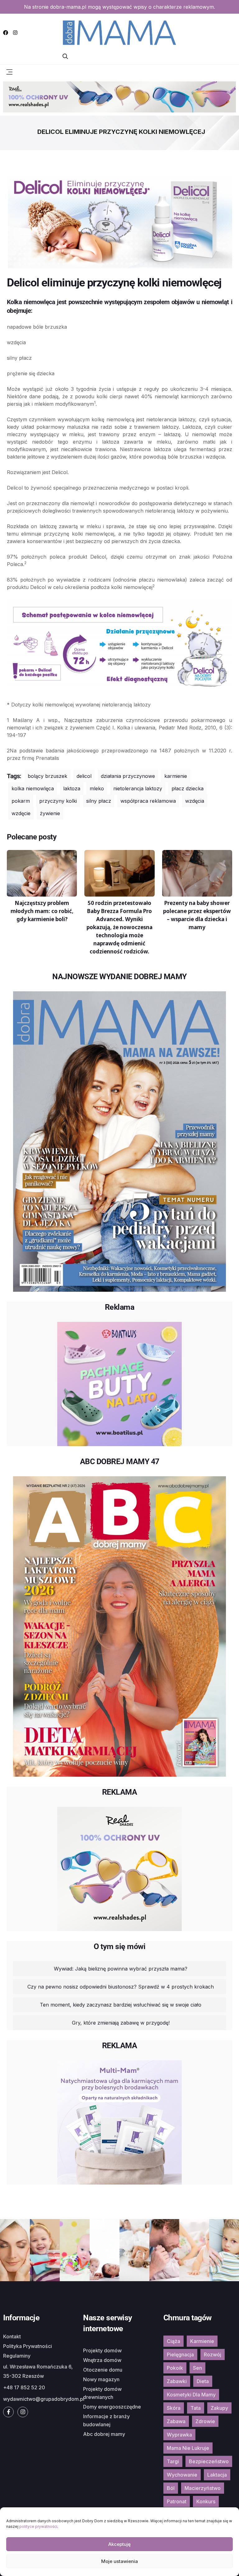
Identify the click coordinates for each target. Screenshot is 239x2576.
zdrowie (205, 2421)
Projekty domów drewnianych (102, 2393)
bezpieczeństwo (209, 2461)
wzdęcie (21, 813)
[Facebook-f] (8, 2412)
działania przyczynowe (128, 776)
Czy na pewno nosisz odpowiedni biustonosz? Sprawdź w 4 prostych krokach (121, 1987)
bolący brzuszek (47, 776)
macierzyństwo (203, 2488)
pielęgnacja (180, 2354)
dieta (203, 2381)
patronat (177, 2501)
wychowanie (182, 2475)
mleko (97, 788)
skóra (174, 2408)
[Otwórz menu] (9, 71)
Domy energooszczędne (112, 2407)
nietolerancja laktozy (138, 788)
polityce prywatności (38, 2526)
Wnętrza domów (102, 2360)
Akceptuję (119, 2544)
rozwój (213, 2354)
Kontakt (12, 2336)
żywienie (50, 813)
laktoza (72, 788)
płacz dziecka (187, 788)
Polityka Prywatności (28, 2346)
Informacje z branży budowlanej (106, 2420)
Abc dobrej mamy (104, 2434)
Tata (196, 2408)
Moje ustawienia (119, 2561)
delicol (84, 776)
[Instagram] (15, 33)
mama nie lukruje (188, 2448)
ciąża (173, 2341)
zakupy (219, 2408)
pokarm (21, 801)
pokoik (175, 2368)
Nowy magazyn (101, 2379)
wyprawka (179, 2435)
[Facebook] (6, 33)
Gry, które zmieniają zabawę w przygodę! (121, 2023)
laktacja (217, 2475)
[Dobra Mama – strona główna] (119, 32)
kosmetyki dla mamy (191, 2395)
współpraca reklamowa (148, 801)
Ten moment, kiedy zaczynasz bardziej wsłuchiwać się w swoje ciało (121, 2005)
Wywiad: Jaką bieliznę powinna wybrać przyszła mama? (121, 1969)
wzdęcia (195, 801)
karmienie (176, 776)
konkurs (206, 2501)
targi (173, 2461)
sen (197, 2368)
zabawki (177, 2381)
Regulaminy (17, 2356)
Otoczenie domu (103, 2370)
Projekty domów (102, 2350)
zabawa (176, 2421)
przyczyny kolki (58, 801)
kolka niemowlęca (33, 788)
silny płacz (99, 801)
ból (171, 2488)
